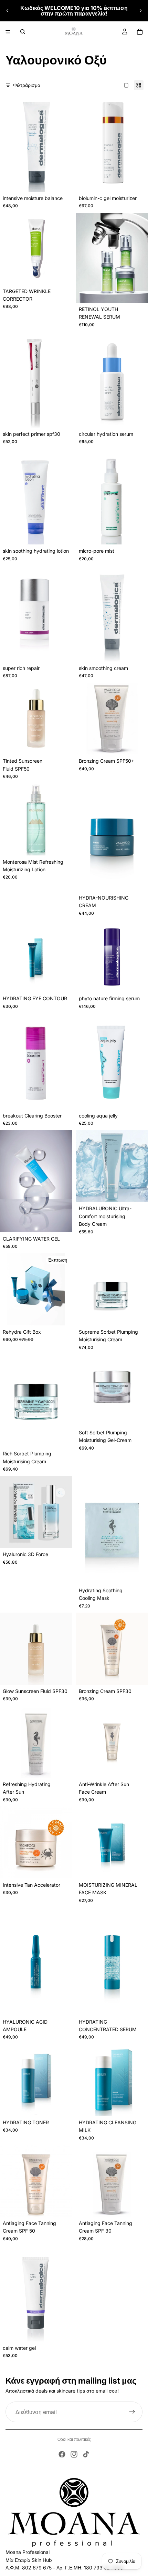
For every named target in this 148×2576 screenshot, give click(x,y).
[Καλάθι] (140, 32)
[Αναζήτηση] (23, 32)
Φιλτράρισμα (27, 85)
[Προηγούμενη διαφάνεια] (8, 11)
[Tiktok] (86, 2454)
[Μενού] (8, 32)
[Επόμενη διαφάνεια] (140, 11)
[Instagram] (74, 2454)
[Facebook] (62, 2454)
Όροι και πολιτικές (74, 2439)
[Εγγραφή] (132, 2412)
